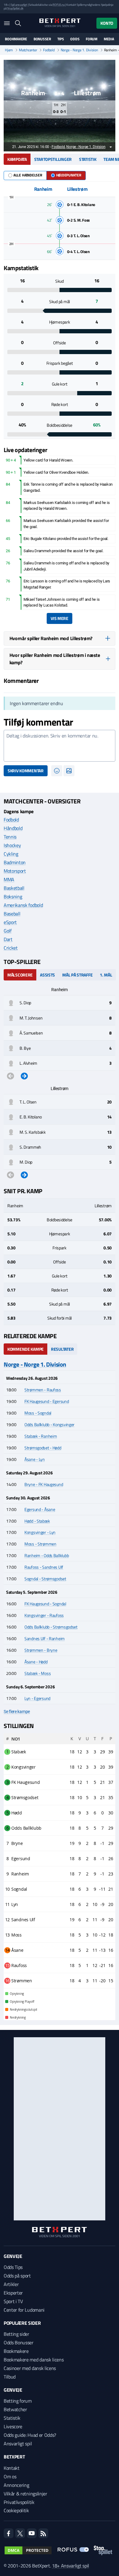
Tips (61, 39)
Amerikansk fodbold (23, 905)
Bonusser (42, 39)
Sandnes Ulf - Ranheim (45, 1638)
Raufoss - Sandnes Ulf (44, 1567)
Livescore (13, 2426)
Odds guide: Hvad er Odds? (30, 2435)
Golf (8, 931)
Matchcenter (28, 50)
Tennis (10, 837)
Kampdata (17, 159)
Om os (10, 2476)
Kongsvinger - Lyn (40, 1532)
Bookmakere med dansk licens (34, 2360)
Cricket (11, 948)
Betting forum (18, 2401)
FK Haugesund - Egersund (47, 1401)
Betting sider (16, 2334)
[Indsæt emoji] (57, 771)
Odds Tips (13, 2267)
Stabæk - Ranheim (41, 1436)
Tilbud (10, 2377)
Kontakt (12, 2468)
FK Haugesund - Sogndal (45, 1604)
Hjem (9, 50)
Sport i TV (13, 2301)
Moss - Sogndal (38, 1413)
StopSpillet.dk (15, 8)
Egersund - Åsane (40, 1509)
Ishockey (12, 845)
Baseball (12, 914)
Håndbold (13, 828)
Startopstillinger (53, 159)
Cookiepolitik (16, 2510)
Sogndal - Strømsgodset (45, 1579)
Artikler (11, 2284)
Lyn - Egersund (37, 1698)
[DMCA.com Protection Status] (28, 2550)
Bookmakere (16, 39)
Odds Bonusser (19, 2342)
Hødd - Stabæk (37, 1521)
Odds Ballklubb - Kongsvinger (49, 1424)
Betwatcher (15, 2409)
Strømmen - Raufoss (43, 1390)
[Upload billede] (69, 771)
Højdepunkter (69, 175)
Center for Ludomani (24, 2310)
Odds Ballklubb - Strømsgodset (51, 1627)
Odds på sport (17, 2276)
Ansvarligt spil (18, 2444)
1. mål (106, 975)
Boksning (13, 897)
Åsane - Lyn (35, 1459)
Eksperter (13, 2293)
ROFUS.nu (58, 5)
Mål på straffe (77, 975)
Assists (47, 975)
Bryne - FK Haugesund (44, 1484)
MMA (9, 879)
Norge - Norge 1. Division (79, 50)
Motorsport (15, 871)
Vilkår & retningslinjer (25, 2494)
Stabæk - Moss (38, 1673)
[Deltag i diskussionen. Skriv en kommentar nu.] (60, 746)
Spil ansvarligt (19, 5)
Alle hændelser (28, 175)
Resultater (62, 1349)
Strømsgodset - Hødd (43, 1448)
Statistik (88, 159)
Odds (75, 39)
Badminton (15, 862)
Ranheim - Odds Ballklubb (47, 1555)
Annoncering (16, 2485)
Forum (92, 39)
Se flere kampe (17, 1712)
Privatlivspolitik (19, 2502)
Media (109, 39)
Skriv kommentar (26, 771)
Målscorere (20, 975)
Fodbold (49, 50)
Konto (107, 23)
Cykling (11, 854)
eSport (10, 922)
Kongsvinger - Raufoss (44, 1615)
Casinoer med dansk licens (30, 2368)
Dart (8, 939)
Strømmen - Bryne (41, 1650)
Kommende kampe (25, 1349)
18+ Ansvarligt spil (70, 2566)
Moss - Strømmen (40, 1544)
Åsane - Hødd (36, 1662)
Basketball (14, 888)
